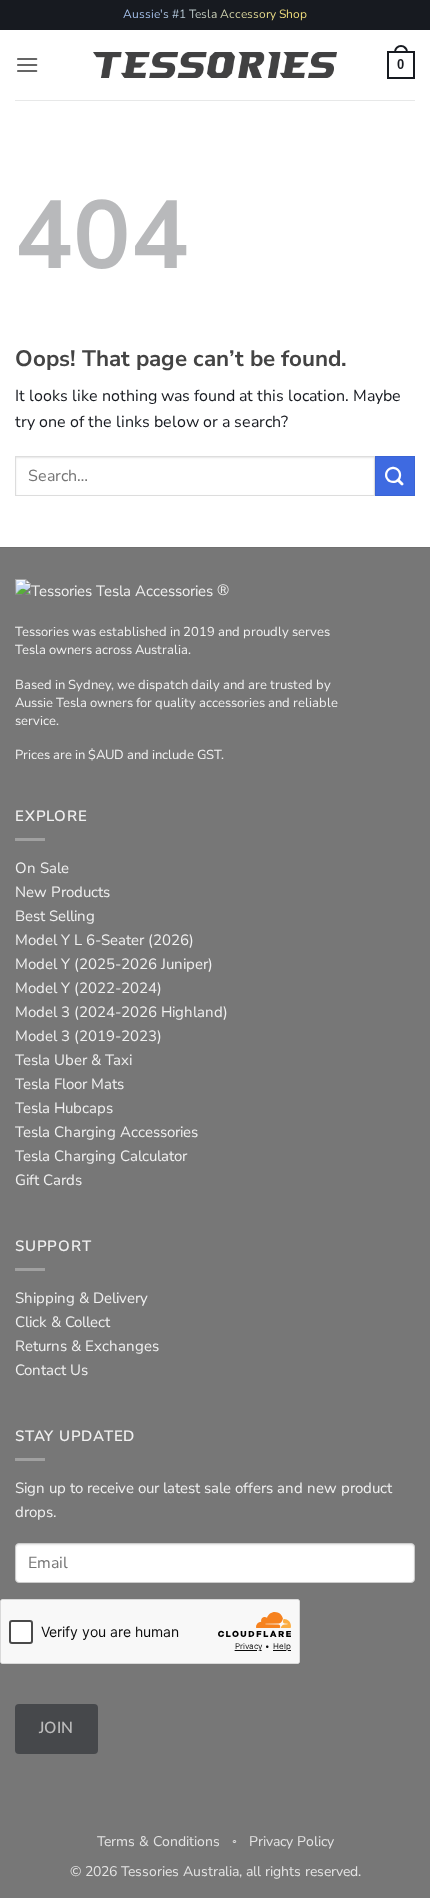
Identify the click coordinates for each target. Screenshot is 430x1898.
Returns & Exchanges (87, 1346)
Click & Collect (62, 1322)
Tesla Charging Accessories (106, 1132)
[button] (27, 64)
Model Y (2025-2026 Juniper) (114, 964)
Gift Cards (48, 1180)
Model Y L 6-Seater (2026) (104, 940)
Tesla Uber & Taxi (73, 1060)
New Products (62, 892)
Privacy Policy (291, 1841)
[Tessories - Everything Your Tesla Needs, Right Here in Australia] (215, 65)
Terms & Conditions (158, 1841)
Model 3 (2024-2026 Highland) (121, 1012)
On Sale (42, 868)
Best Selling (55, 916)
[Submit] (395, 475)
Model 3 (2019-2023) (88, 1036)
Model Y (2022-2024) (88, 988)
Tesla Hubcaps (64, 1108)
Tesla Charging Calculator (101, 1156)
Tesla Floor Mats (69, 1084)
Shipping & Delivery (81, 1298)
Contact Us (51, 1370)
